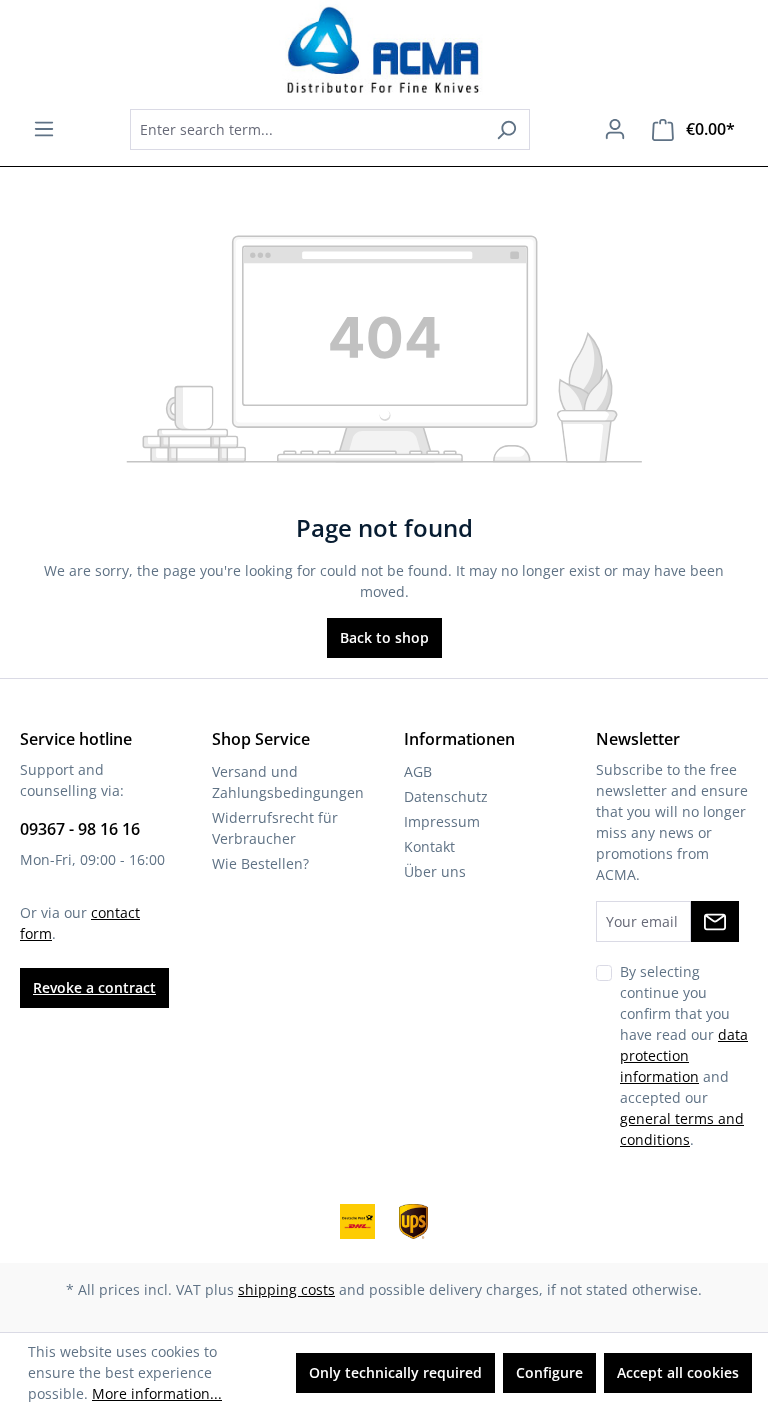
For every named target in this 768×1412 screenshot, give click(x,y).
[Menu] (44, 129)
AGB (418, 771)
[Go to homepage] (384, 50)
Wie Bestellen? (260, 863)
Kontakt (429, 846)
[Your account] (615, 129)
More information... (157, 1393)
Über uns (435, 871)
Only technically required (395, 1372)
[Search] (506, 129)
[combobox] (307, 129)
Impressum (442, 821)
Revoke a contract (94, 987)
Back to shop (384, 637)
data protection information (684, 1055)
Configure (549, 1372)
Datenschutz (446, 796)
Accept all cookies (678, 1372)
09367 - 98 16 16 (80, 829)
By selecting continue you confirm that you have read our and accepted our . (684, 1055)
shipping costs (286, 1289)
